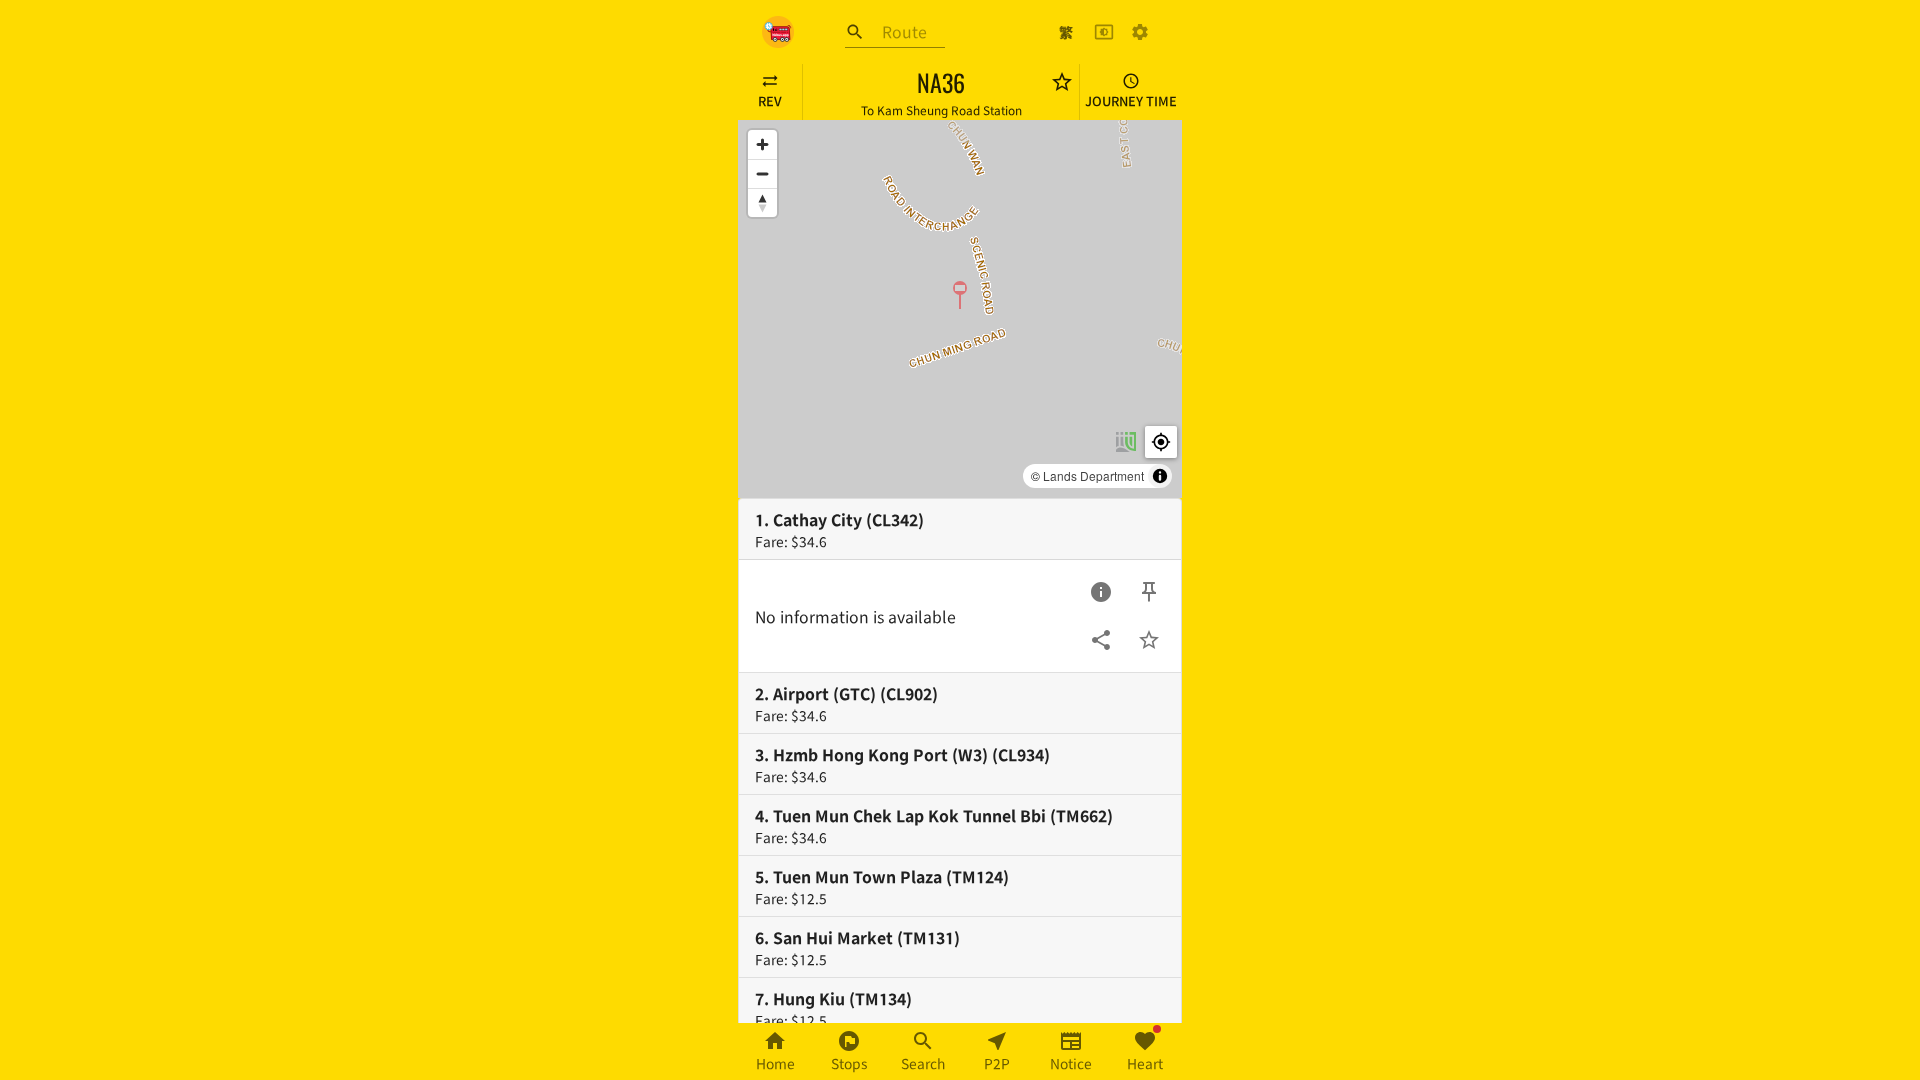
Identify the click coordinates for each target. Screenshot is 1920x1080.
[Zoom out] (762, 173)
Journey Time (1131, 100)
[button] (960, 294)
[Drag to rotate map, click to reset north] (762, 202)
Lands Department (1093, 475)
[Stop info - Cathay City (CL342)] (1101, 592)
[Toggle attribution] (1160, 476)
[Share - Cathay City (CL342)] (1101, 640)
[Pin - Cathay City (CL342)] (1149, 592)
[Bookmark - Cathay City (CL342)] (1149, 640)
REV (770, 100)
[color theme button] (1104, 32)
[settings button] (1140, 32)
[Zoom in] (762, 144)
